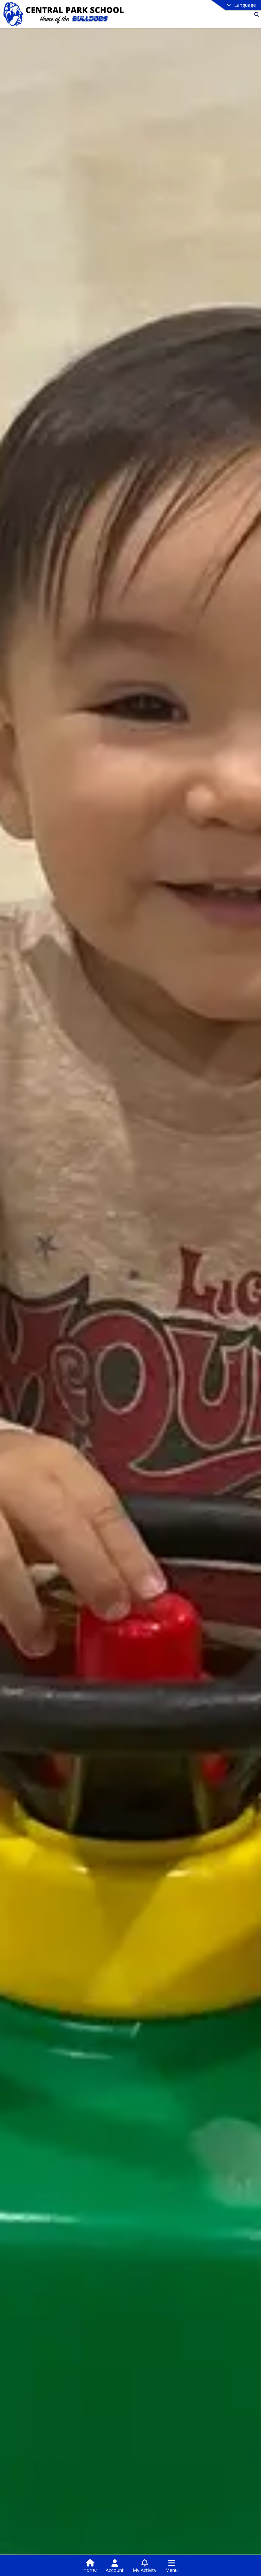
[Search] (255, 14)
